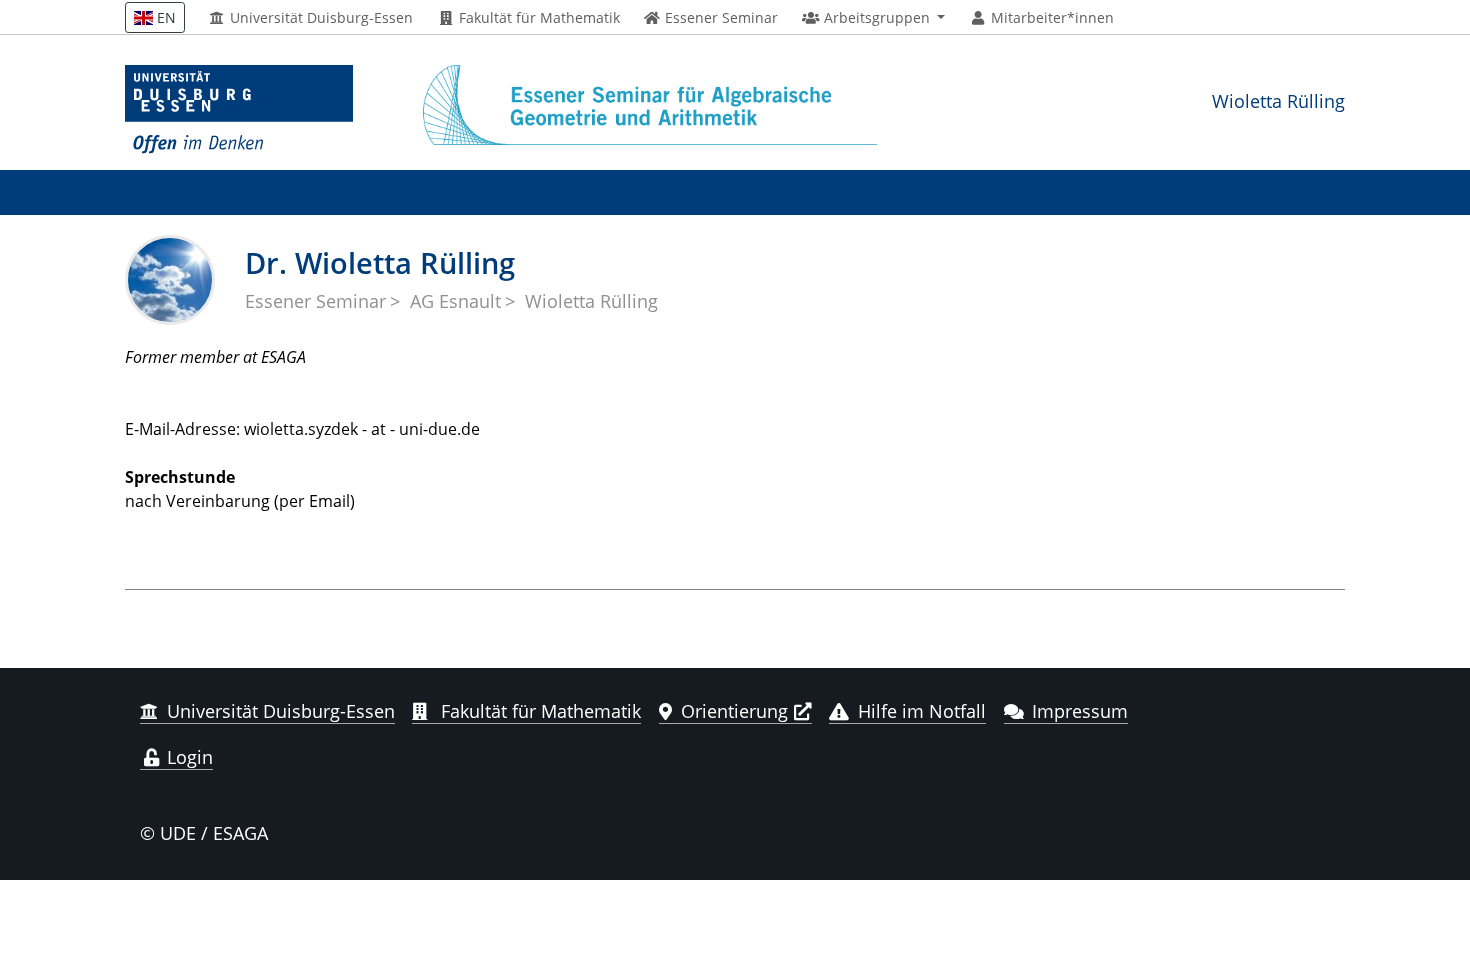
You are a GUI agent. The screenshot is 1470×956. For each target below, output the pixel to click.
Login (187, 757)
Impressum (1080, 711)
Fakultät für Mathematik (537, 18)
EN (164, 17)
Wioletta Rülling (1278, 100)
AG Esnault (455, 301)
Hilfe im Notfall (922, 711)
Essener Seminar (315, 301)
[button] (873, 18)
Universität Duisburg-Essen (319, 18)
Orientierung (734, 711)
